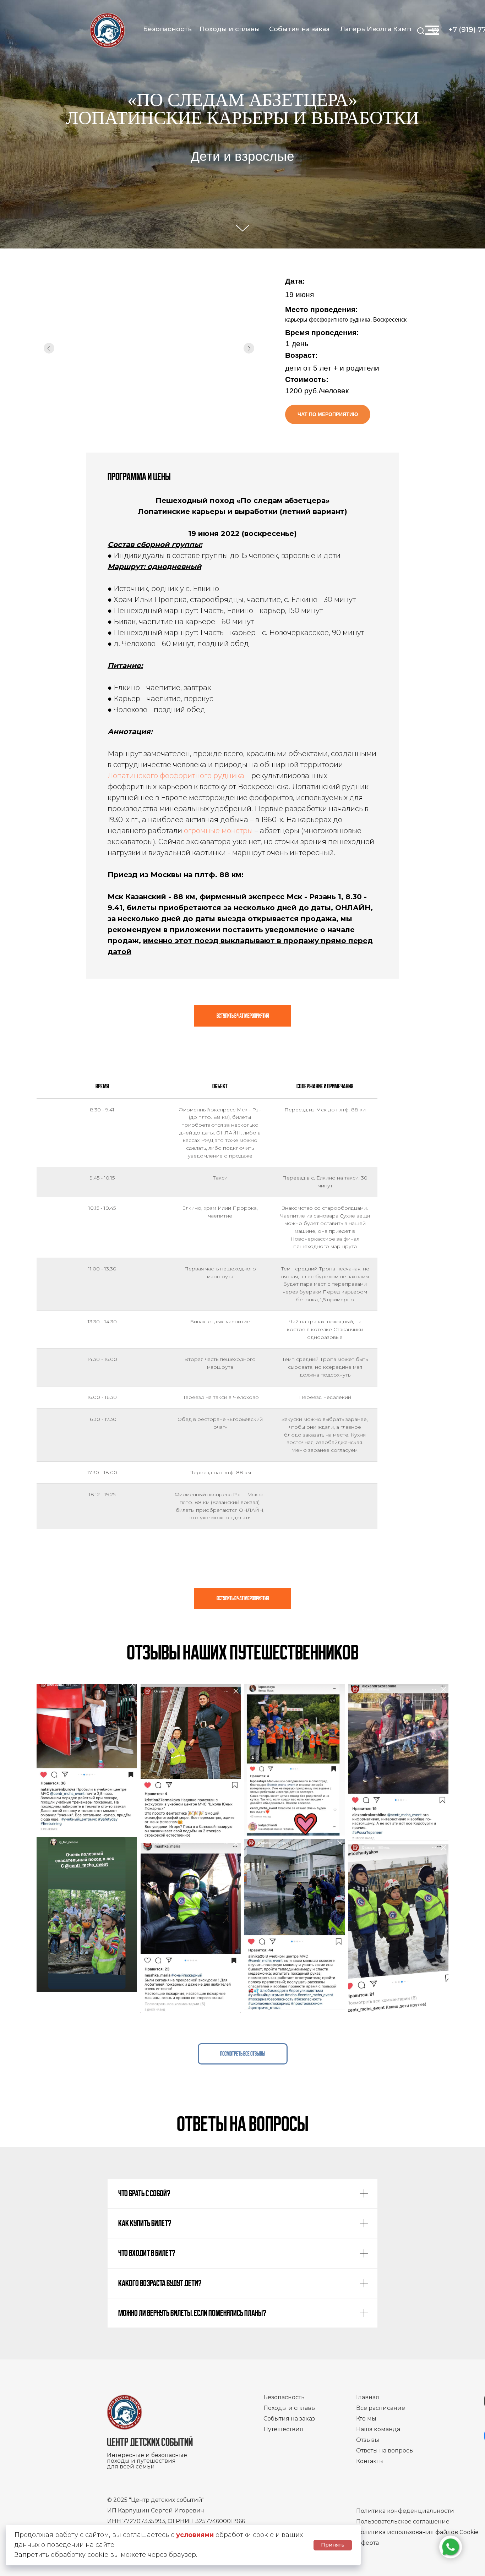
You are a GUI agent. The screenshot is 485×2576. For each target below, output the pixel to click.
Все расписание (381, 2408)
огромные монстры (218, 831)
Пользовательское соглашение (403, 2522)
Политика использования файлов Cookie (417, 2532)
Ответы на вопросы (385, 2451)
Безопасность (167, 29)
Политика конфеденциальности (405, 2511)
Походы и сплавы (230, 29)
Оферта (367, 2543)
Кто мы (366, 2419)
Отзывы (368, 2440)
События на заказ (299, 29)
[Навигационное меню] (432, 30)
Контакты (370, 2461)
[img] (107, 30)
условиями (195, 2535)
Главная (368, 2397)
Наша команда (378, 2429)
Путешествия (283, 2429)
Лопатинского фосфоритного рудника (176, 776)
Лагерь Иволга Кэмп (376, 29)
